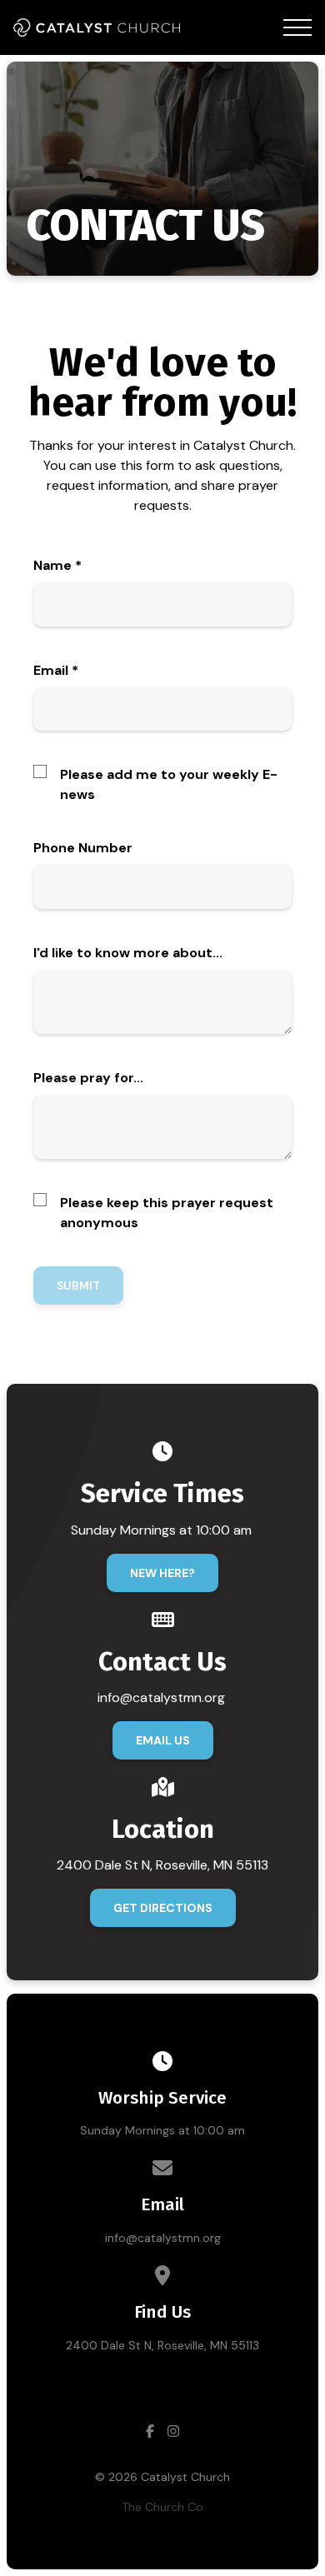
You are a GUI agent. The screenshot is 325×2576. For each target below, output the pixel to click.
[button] (297, 27)
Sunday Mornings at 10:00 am (162, 2130)
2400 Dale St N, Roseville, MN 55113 (162, 2345)
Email (56, 670)
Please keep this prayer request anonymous (167, 1213)
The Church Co (162, 2507)
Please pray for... (88, 1078)
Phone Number (83, 848)
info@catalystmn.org (163, 2238)
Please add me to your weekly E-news (169, 784)
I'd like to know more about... (128, 953)
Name (57, 565)
